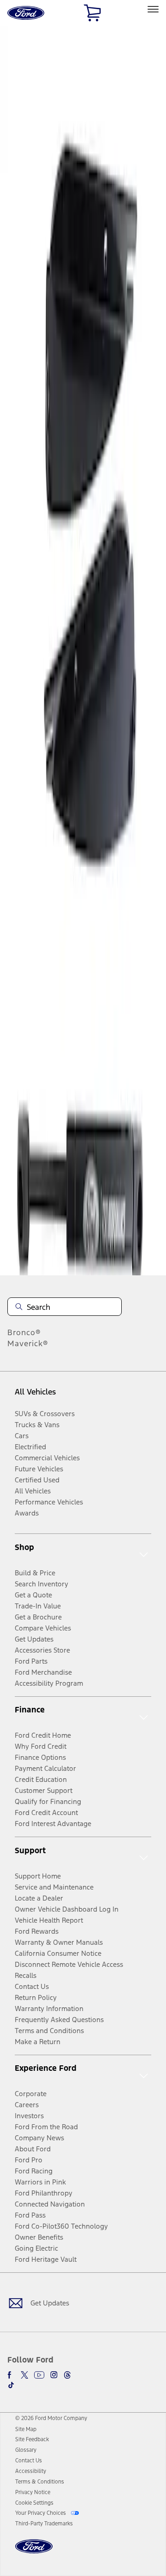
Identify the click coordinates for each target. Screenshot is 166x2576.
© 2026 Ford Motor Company (51, 2418)
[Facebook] (11, 2375)
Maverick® (28, 1343)
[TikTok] (11, 2385)
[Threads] (67, 2375)
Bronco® (24, 1332)
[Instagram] (54, 2375)
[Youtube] (39, 2375)
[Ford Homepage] (34, 2552)
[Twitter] (24, 2375)
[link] (26, 2429)
